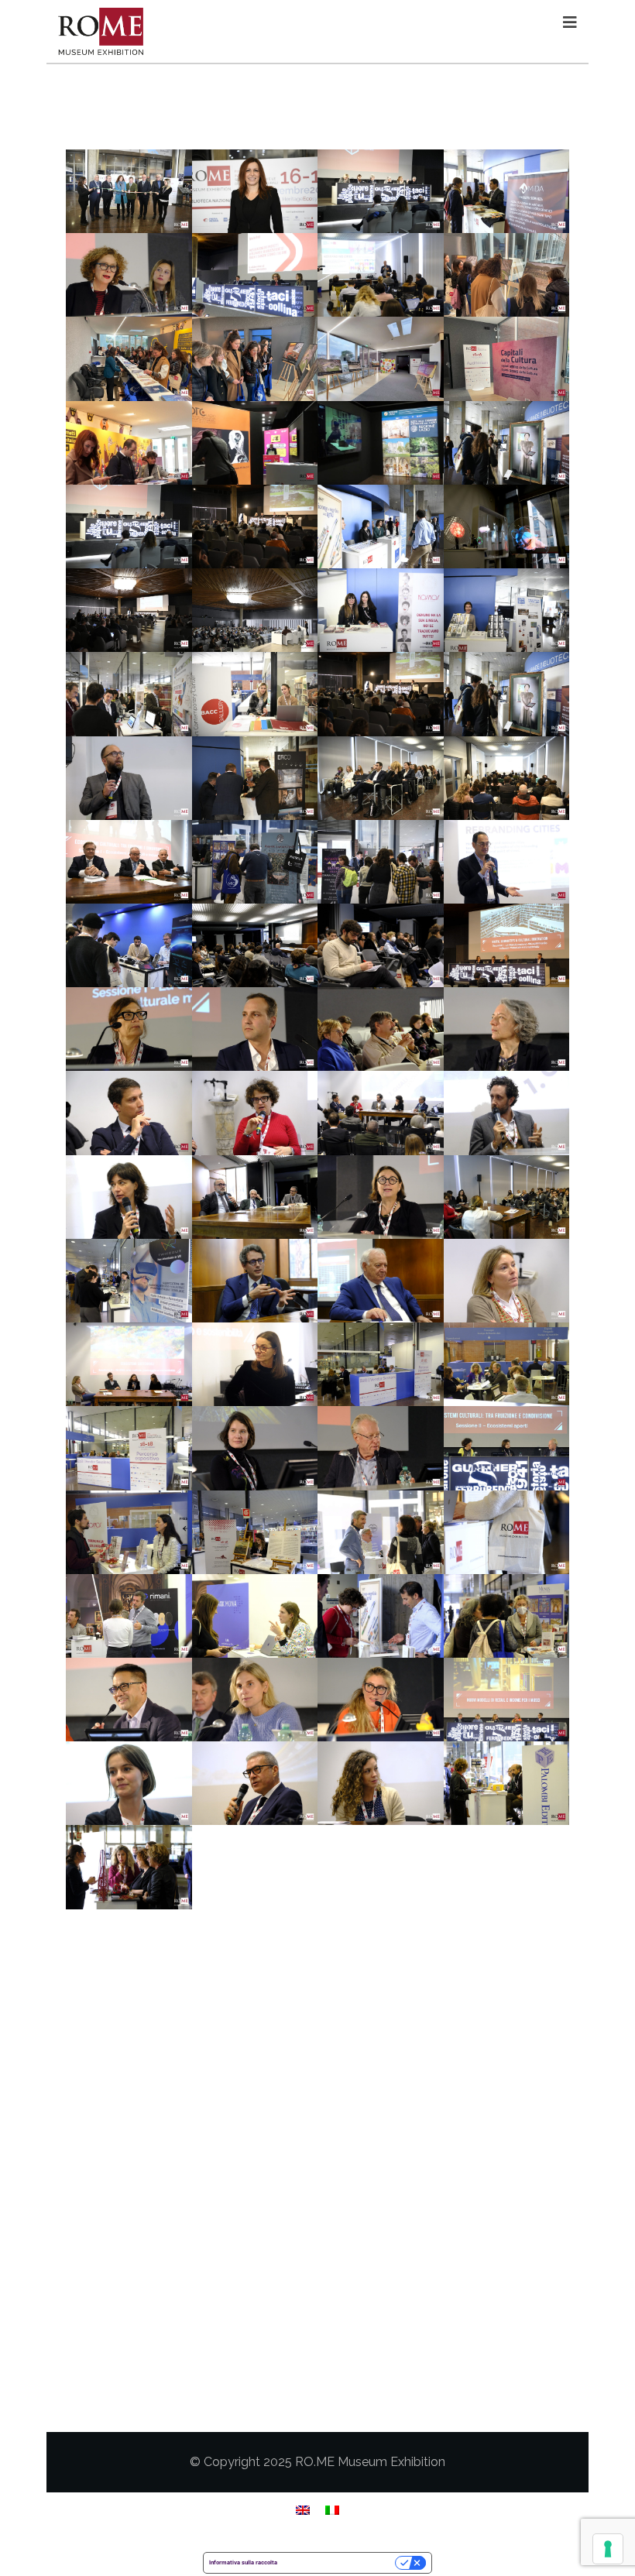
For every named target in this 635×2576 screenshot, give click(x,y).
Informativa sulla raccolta (243, 2562)
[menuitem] (303, 2510)
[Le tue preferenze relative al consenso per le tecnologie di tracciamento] (608, 2549)
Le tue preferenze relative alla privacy (340, 2562)
